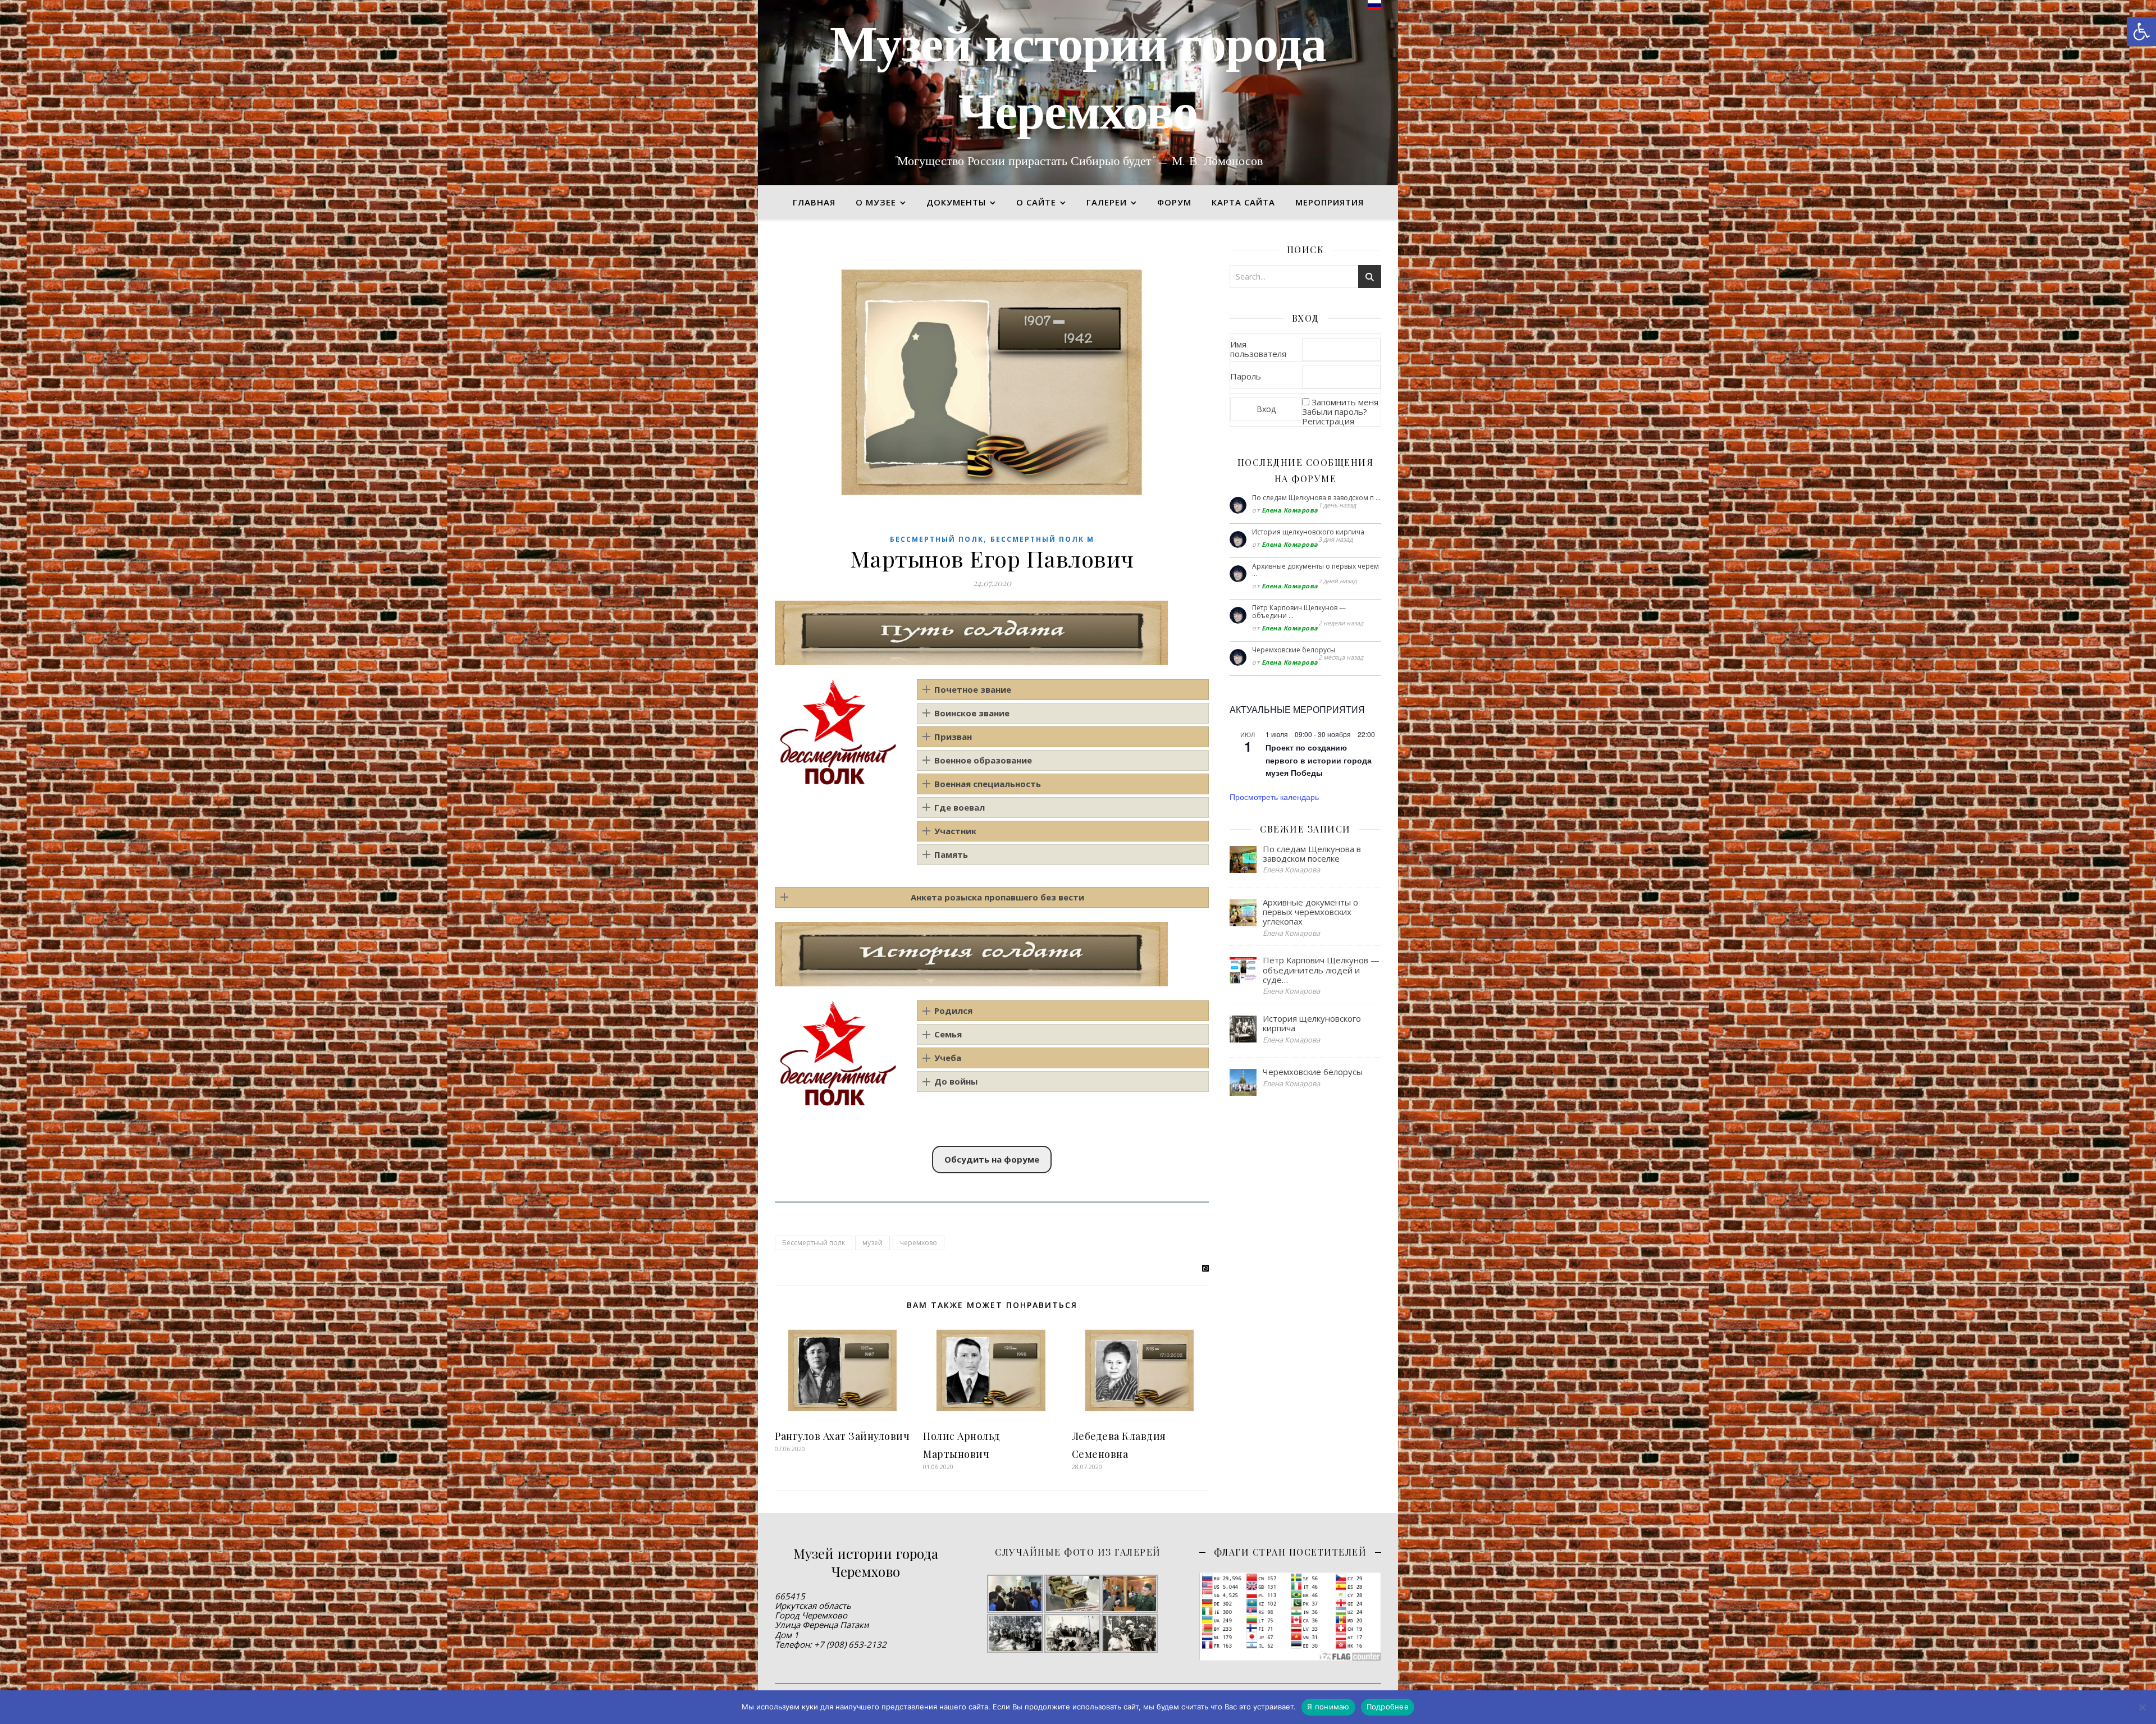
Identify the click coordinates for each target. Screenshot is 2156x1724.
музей (873, 1243)
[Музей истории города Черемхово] (1078, 93)
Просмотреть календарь (1274, 797)
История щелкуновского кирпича (1308, 532)
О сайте (1036, 202)
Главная (814, 202)
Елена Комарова (1290, 510)
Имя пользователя (1258, 349)
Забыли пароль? (1335, 411)
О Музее (876, 202)
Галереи (1107, 202)
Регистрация (1328, 421)
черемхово (919, 1243)
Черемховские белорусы (1294, 650)
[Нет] (2142, 1707)
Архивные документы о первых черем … (1315, 570)
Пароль (1246, 376)
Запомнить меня (1345, 402)
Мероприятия (1330, 202)
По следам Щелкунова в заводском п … (1316, 498)
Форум (1174, 202)
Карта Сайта (1243, 202)
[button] (2141, 31)
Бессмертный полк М (1042, 539)
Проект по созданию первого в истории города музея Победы (1319, 760)
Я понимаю (1328, 1707)
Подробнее (1388, 1707)
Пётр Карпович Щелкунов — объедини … (1299, 612)
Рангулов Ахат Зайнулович (842, 1436)
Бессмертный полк (937, 539)
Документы (956, 202)
